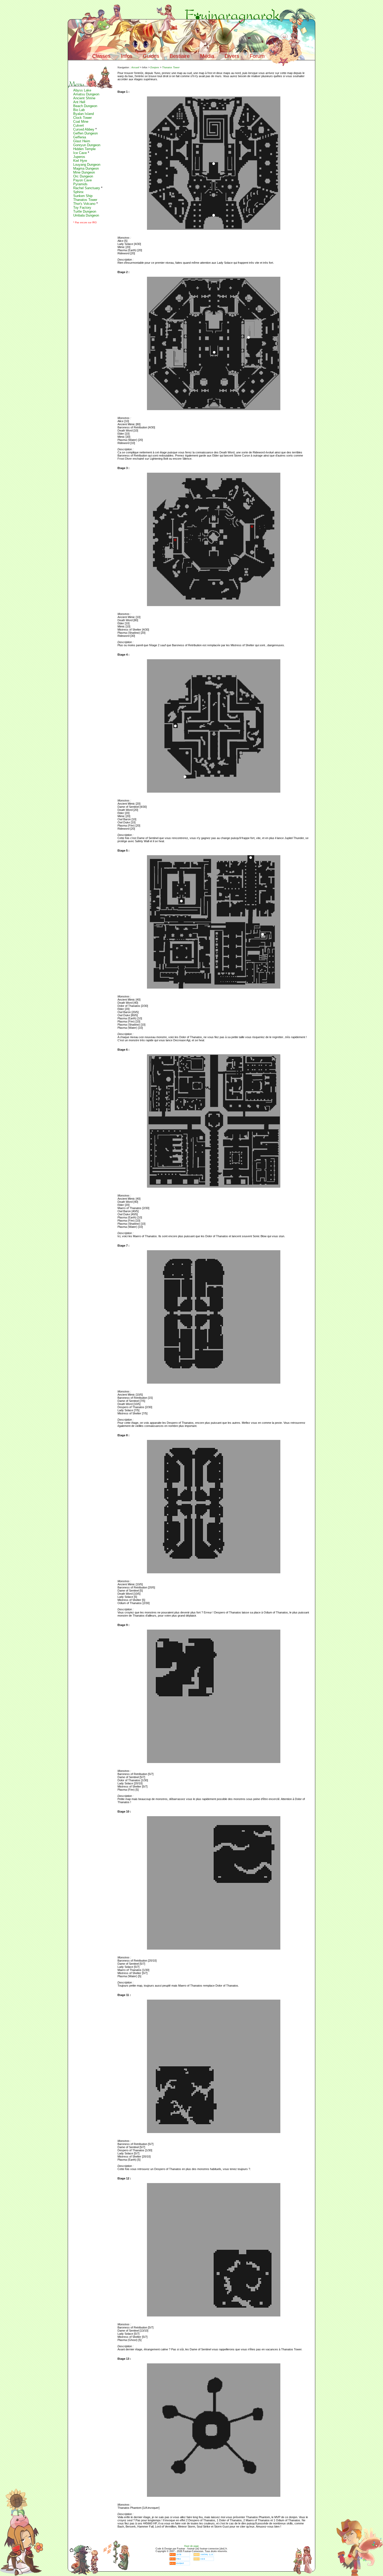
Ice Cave (80, 153)
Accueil (135, 67)
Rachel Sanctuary (87, 188)
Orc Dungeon (83, 176)
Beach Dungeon (85, 106)
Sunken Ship (83, 196)
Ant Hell (79, 102)
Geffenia (80, 137)
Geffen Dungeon (85, 133)
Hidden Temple (84, 149)
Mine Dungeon (84, 172)
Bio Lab (79, 110)
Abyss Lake (82, 90)
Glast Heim (82, 141)
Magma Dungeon (86, 168)
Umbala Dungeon (86, 215)
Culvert (79, 125)
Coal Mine (81, 122)
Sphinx (78, 192)
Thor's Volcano (84, 204)
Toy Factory (82, 208)
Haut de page (191, 2546)
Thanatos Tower (85, 200)
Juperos (79, 157)
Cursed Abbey (84, 129)
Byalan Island (84, 114)
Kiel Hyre (80, 161)
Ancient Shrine (84, 98)
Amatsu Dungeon (86, 94)
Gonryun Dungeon (87, 145)
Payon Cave (82, 180)
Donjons (155, 67)
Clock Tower (82, 118)
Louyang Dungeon (87, 165)
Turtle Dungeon (85, 211)
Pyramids (80, 184)
